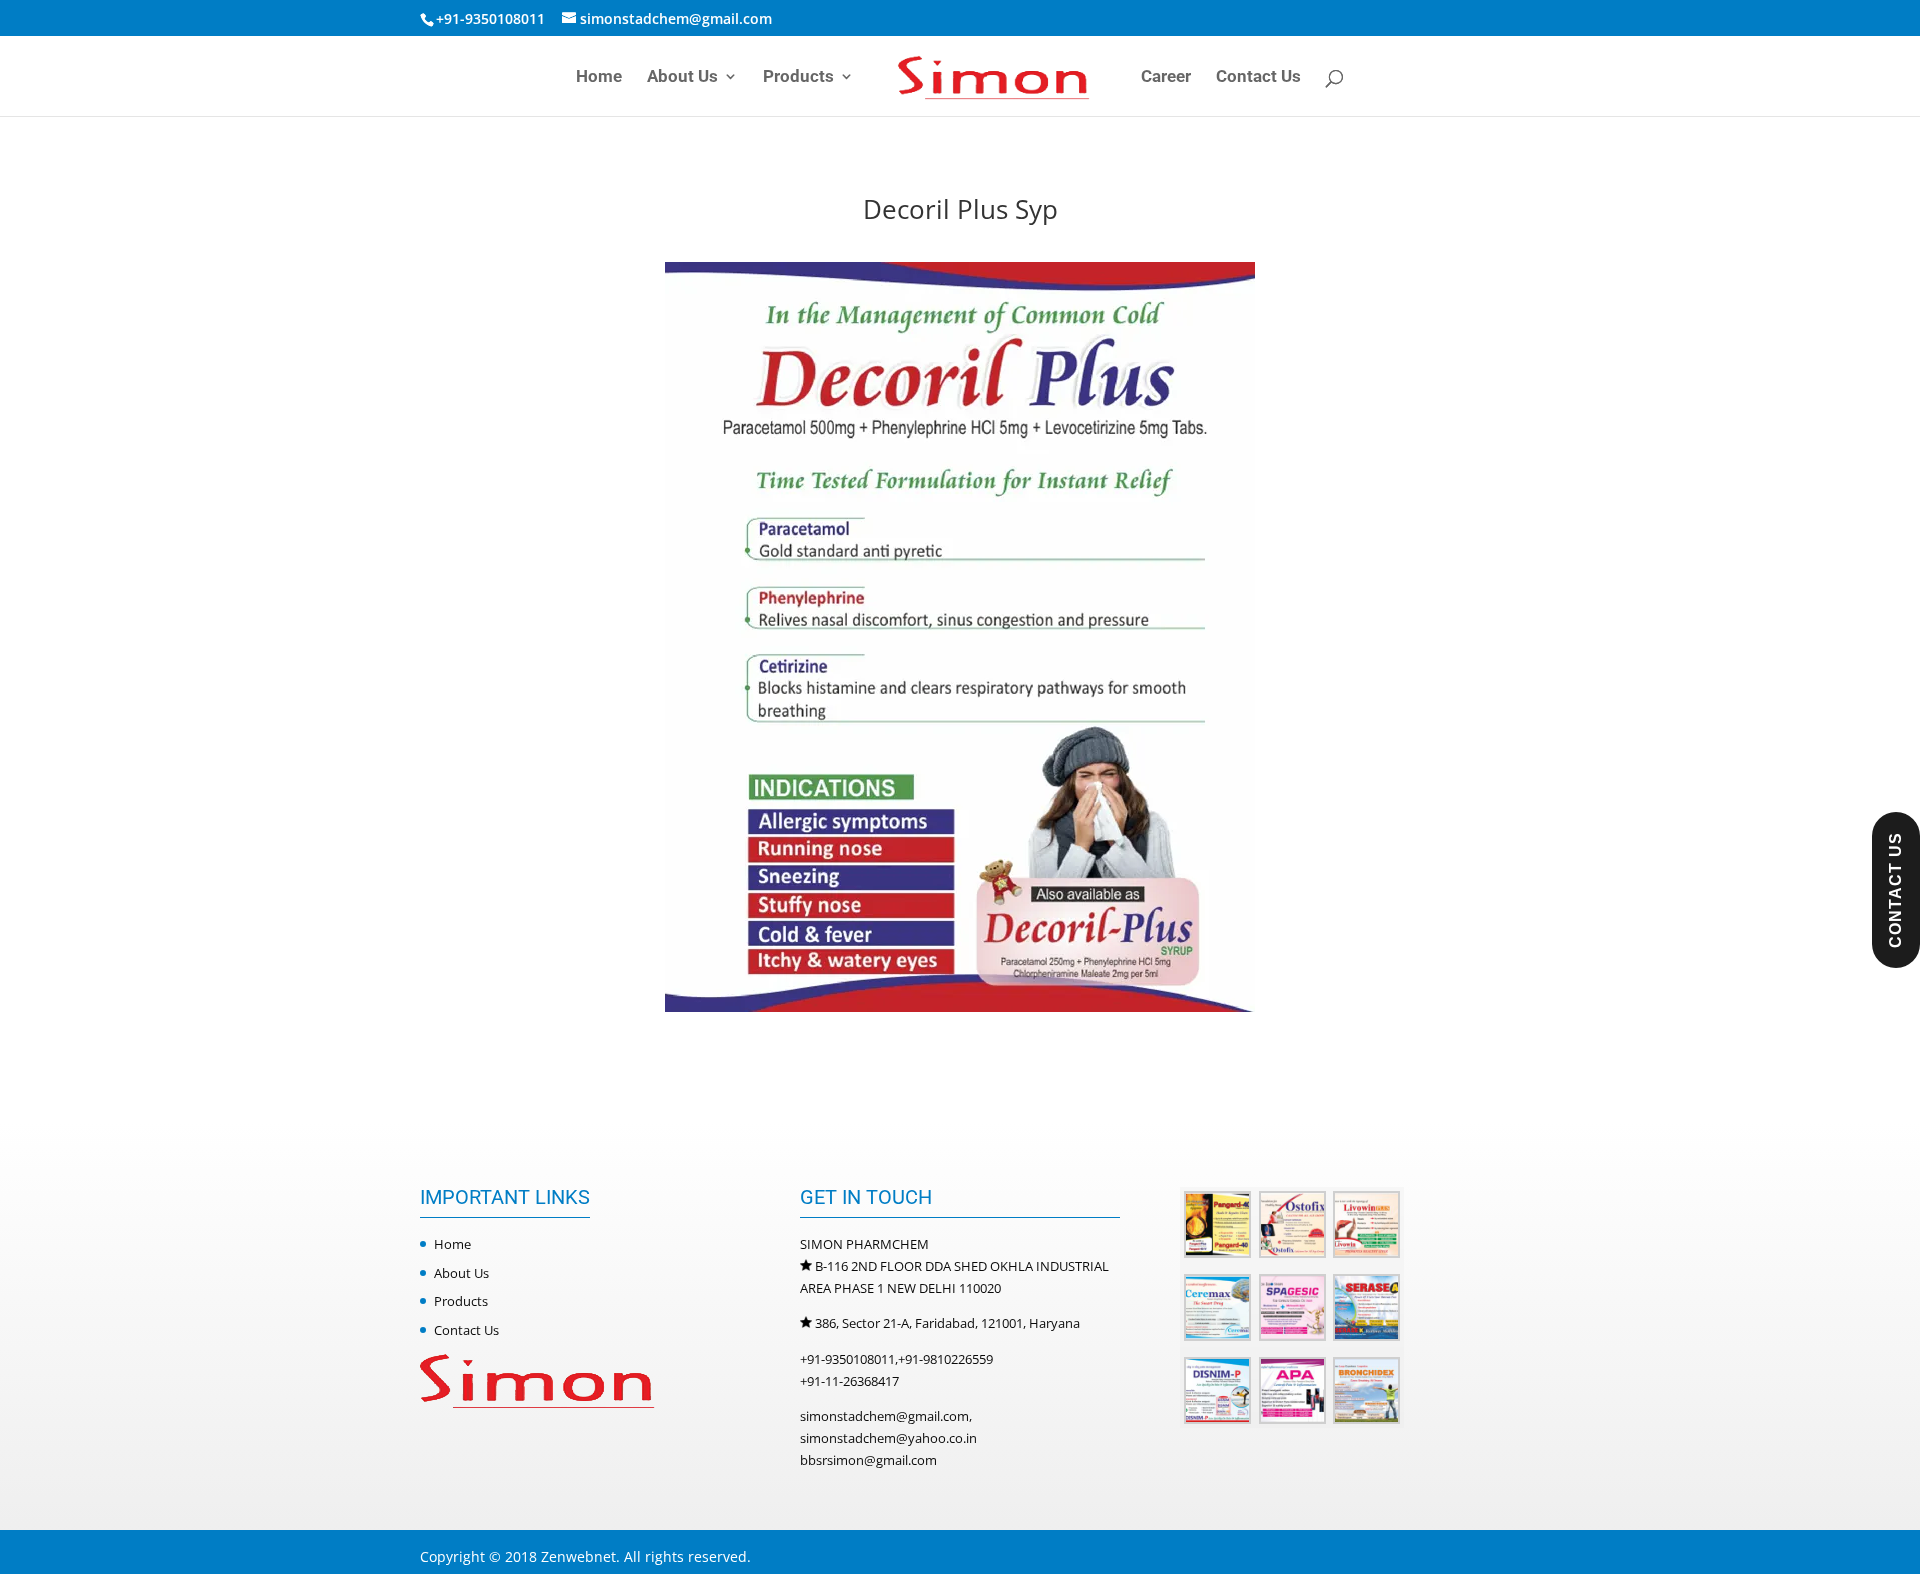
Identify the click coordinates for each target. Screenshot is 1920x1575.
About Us (682, 77)
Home (599, 77)
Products (798, 77)
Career (1166, 77)
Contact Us (1258, 77)
